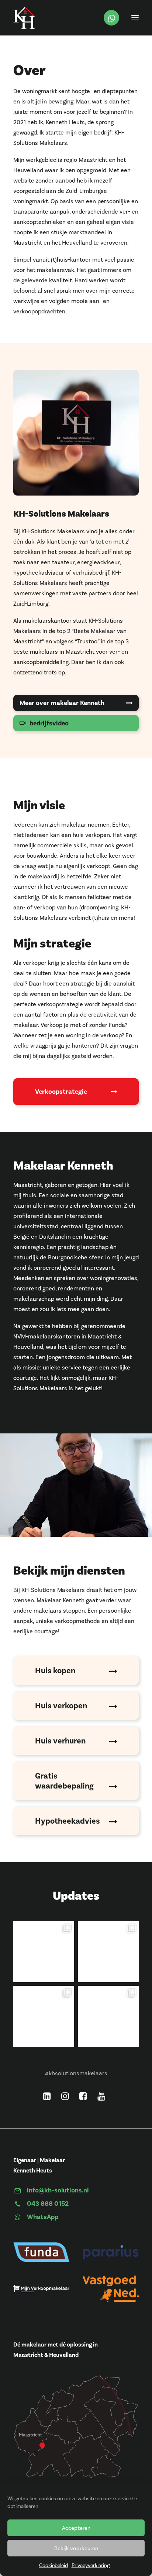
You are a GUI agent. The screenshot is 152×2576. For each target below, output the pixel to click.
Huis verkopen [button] (61, 1706)
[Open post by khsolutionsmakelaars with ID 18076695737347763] (108, 2016)
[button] (135, 18)
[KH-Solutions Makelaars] (24, 18)
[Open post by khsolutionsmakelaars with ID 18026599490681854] (44, 2016)
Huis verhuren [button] (60, 1741)
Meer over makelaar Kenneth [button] (62, 703)
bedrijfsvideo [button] (49, 723)
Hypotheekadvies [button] (68, 1821)
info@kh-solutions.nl (58, 2190)
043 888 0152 (48, 2204)
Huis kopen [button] (55, 1670)
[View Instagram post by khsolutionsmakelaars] (68, 1975)
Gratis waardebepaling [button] (64, 1781)
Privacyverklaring (91, 2565)
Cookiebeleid (53, 2565)
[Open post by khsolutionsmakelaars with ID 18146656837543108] (44, 1952)
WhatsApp (43, 2217)
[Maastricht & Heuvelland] (76, 2404)
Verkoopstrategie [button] (61, 1092)
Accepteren (76, 2528)
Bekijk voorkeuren (76, 2548)
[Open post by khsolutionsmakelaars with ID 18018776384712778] (108, 1952)
